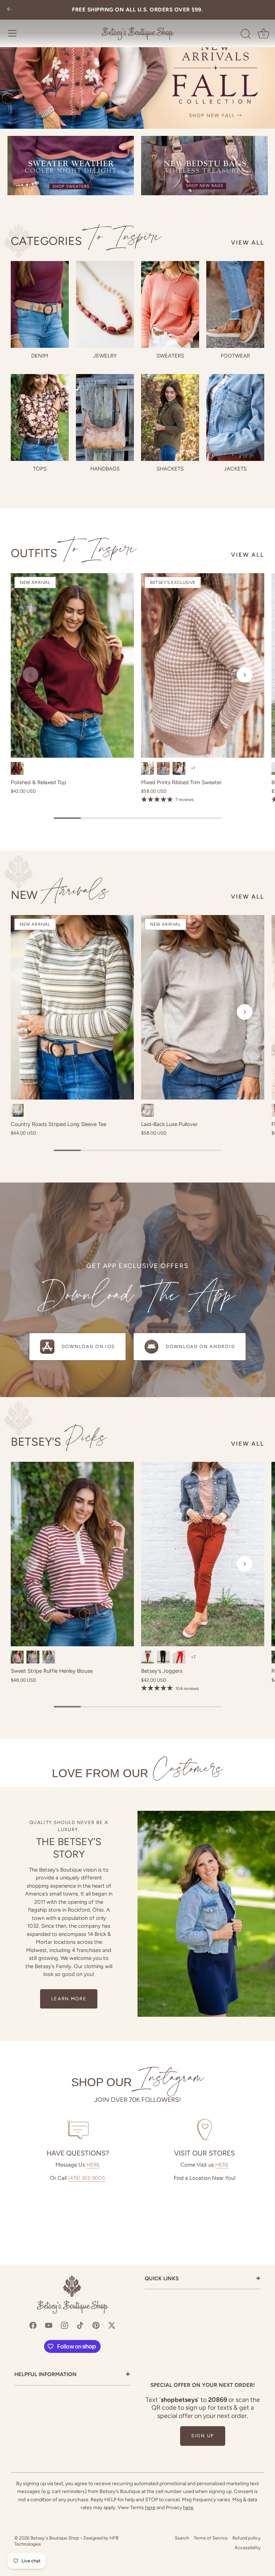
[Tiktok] (80, 2325)
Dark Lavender (179, 768)
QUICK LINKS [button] (203, 2279)
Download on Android (200, 1346)
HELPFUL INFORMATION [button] (72, 2375)
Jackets (235, 469)
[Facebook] (33, 2325)
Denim (40, 356)
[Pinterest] (96, 2325)
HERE (93, 2165)
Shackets (170, 469)
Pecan (148, 1657)
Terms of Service (211, 2538)
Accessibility (248, 2548)
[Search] (246, 34)
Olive (148, 768)
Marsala (17, 1657)
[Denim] (40, 304)
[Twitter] (112, 2325)
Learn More (69, 1999)
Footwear (235, 356)
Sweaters (170, 356)
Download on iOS (88, 1346)
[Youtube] (49, 2325)
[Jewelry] (105, 304)
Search (182, 2538)
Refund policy (247, 2538)
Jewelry (105, 356)
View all (248, 242)
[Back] (9, 10)
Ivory (17, 1110)
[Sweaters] (170, 304)
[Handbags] (105, 417)
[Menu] (13, 33)
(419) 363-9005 (87, 2178)
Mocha (148, 1110)
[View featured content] (137, 64)
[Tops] (40, 417)
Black (49, 1657)
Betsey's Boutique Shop (55, 2538)
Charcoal (163, 768)
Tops (40, 469)
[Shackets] (170, 417)
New (60, 895)
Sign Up (203, 2436)
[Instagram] (64, 2325)
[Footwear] (235, 304)
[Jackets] (235, 417)
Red (179, 1657)
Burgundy (17, 768)
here (150, 2508)
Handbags (105, 469)
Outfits (74, 553)
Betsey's (59, 1442)
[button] (30, 675)
